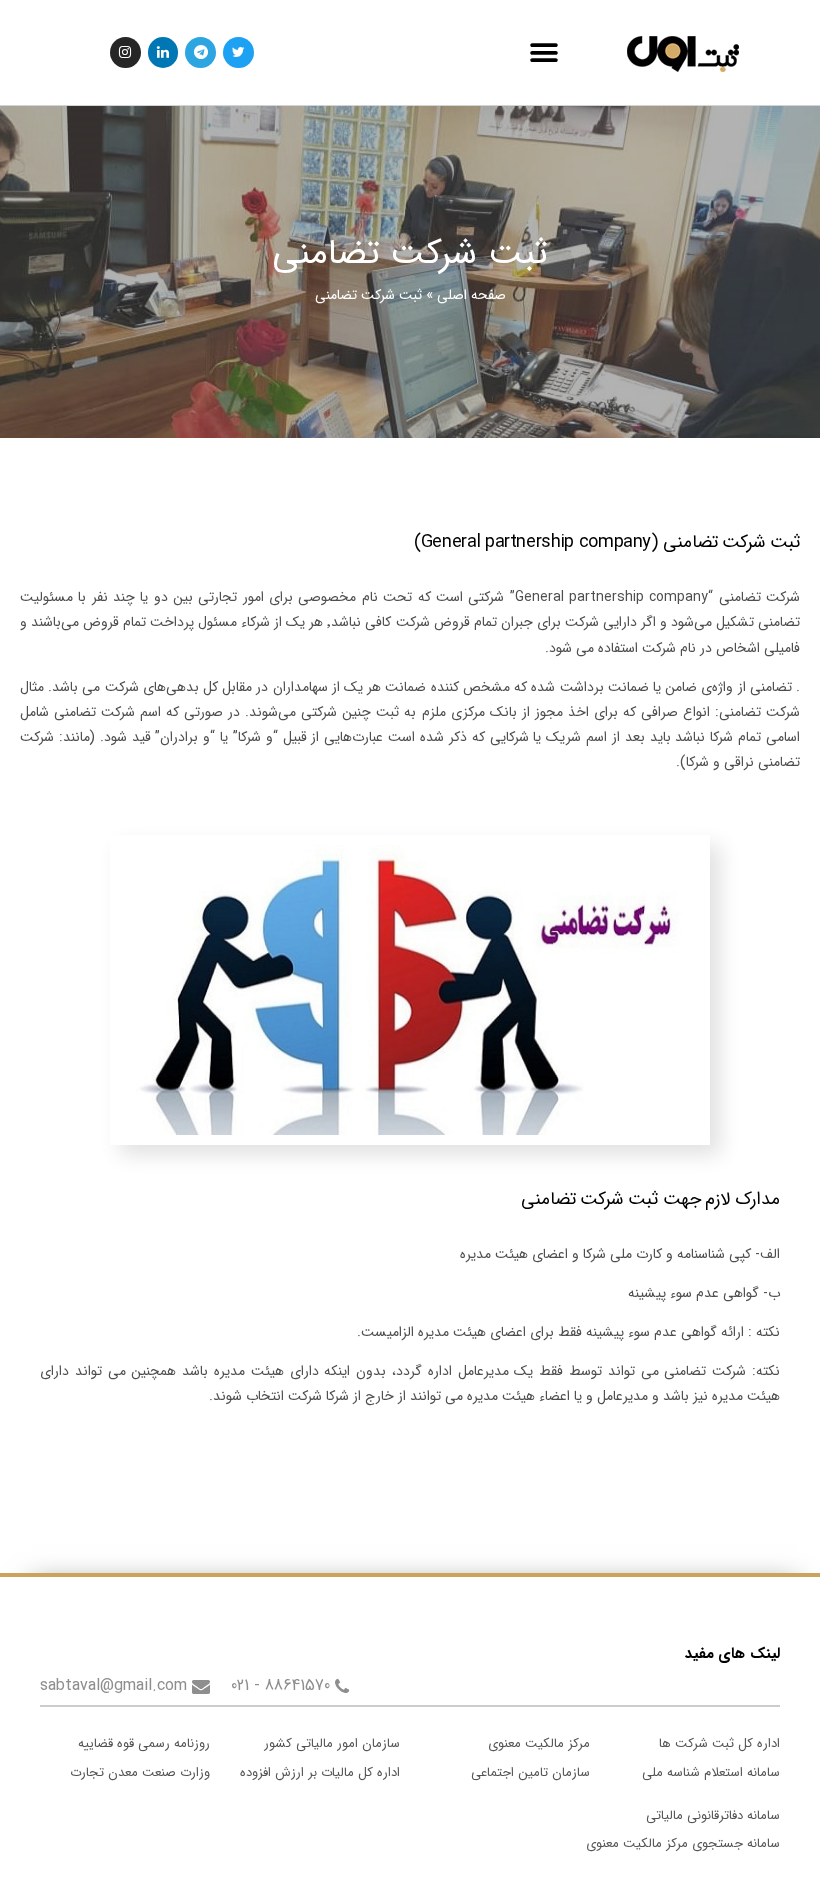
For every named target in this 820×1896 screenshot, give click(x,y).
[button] (543, 52)
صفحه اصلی (471, 295)
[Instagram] (125, 52)
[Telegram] (200, 52)
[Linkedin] (163, 52)
